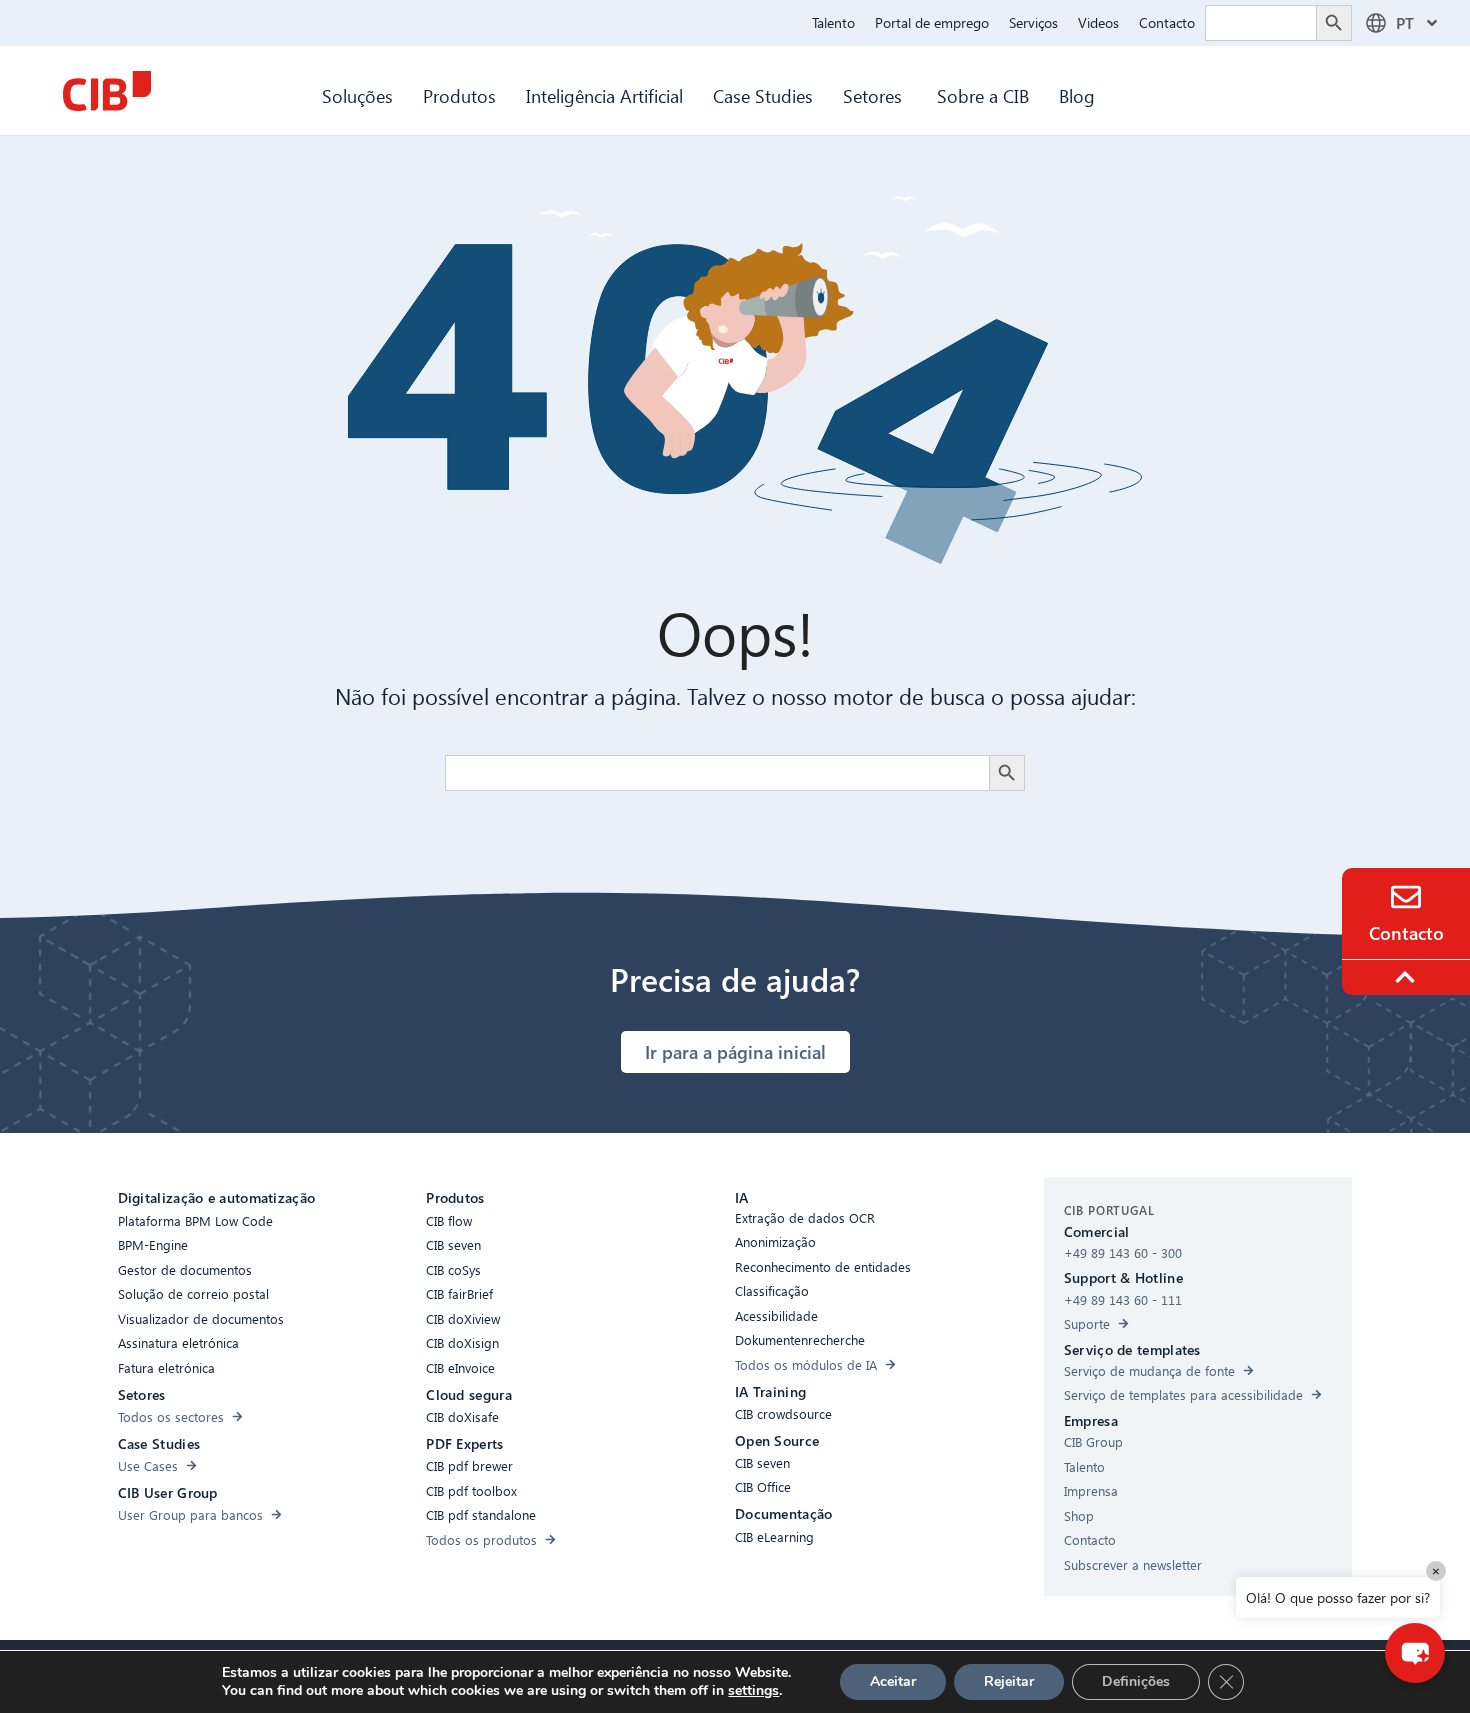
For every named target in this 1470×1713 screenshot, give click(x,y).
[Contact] (1406, 897)
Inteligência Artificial (604, 95)
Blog (1077, 95)
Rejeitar (1009, 1681)
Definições (1136, 1681)
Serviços (1033, 22)
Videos (1098, 22)
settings (753, 1691)
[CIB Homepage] (107, 91)
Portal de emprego (932, 22)
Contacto (1167, 22)
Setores (875, 95)
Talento (833, 22)
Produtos (459, 95)
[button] (1415, 1653)
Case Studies (763, 95)
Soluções (357, 95)
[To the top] (1408, 977)
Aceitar (893, 1681)
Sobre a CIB (983, 95)
